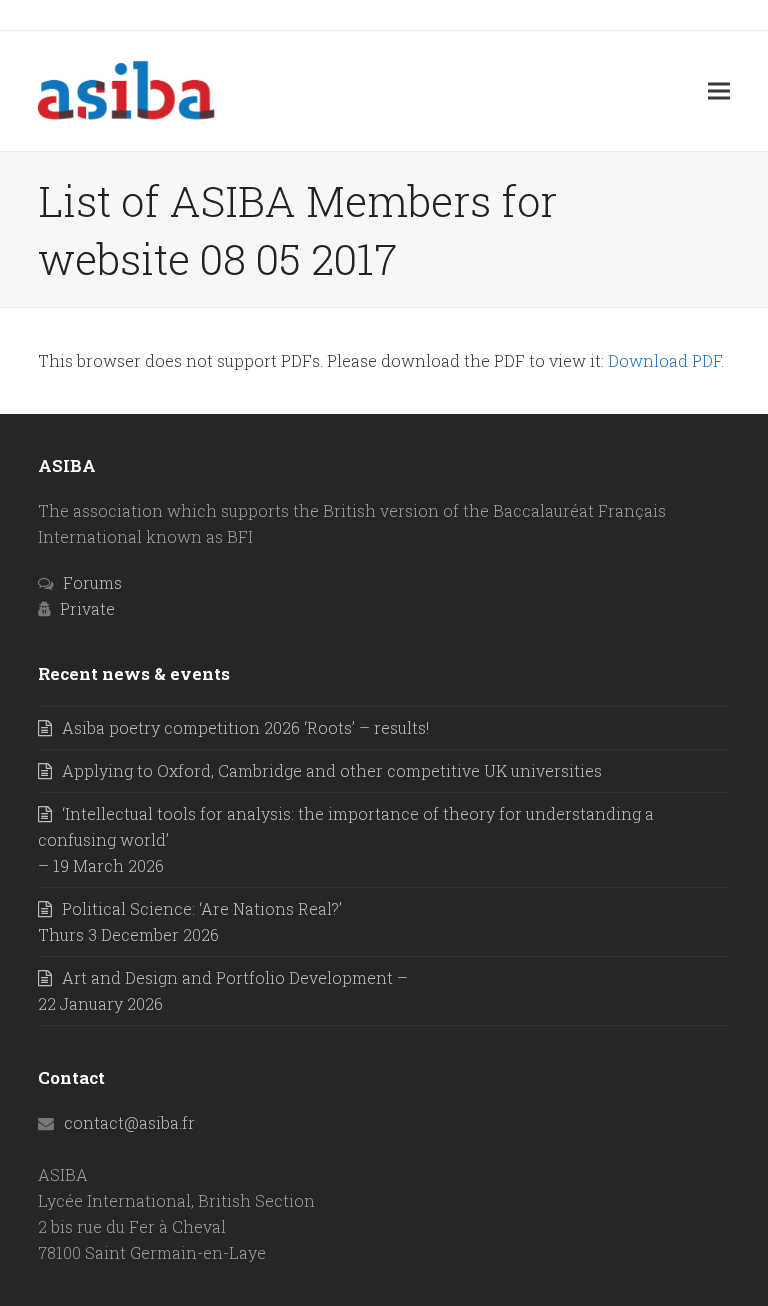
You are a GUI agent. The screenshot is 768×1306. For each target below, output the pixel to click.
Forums (92, 582)
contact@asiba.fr (129, 1122)
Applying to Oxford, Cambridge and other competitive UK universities (332, 770)
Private (87, 608)
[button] (719, 90)
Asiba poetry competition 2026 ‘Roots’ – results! (245, 727)
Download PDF (664, 360)
